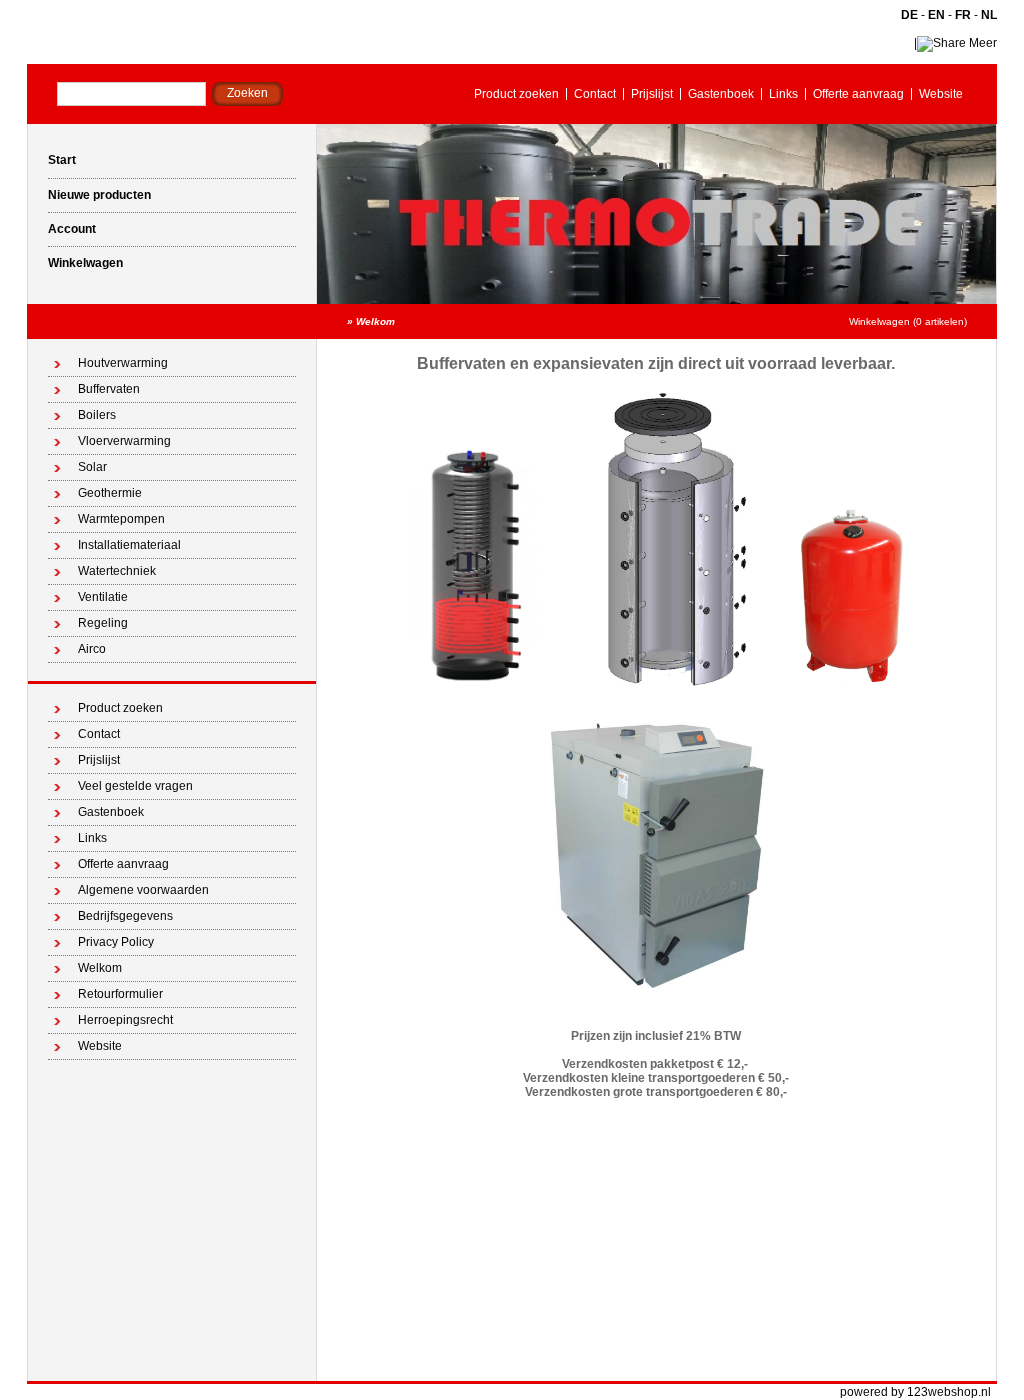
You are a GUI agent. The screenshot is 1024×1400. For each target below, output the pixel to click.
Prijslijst (652, 94)
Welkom (375, 321)
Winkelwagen (85, 263)
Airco (92, 649)
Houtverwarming (123, 363)
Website (941, 94)
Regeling (103, 623)
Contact (595, 94)
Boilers (97, 415)
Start (62, 160)
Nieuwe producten (99, 195)
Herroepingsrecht (125, 1020)
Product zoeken (516, 94)
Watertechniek (117, 571)
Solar (92, 467)
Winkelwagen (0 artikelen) (908, 321)
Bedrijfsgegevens (125, 916)
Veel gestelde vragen (135, 786)
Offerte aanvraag (858, 94)
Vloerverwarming (124, 441)
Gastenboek (721, 94)
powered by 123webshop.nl (915, 1392)
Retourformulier (120, 994)
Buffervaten (109, 389)
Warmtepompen (121, 519)
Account (72, 229)
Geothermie (110, 493)
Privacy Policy (116, 942)
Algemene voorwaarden (143, 890)
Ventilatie (103, 597)
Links (783, 94)
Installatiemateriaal (129, 545)
